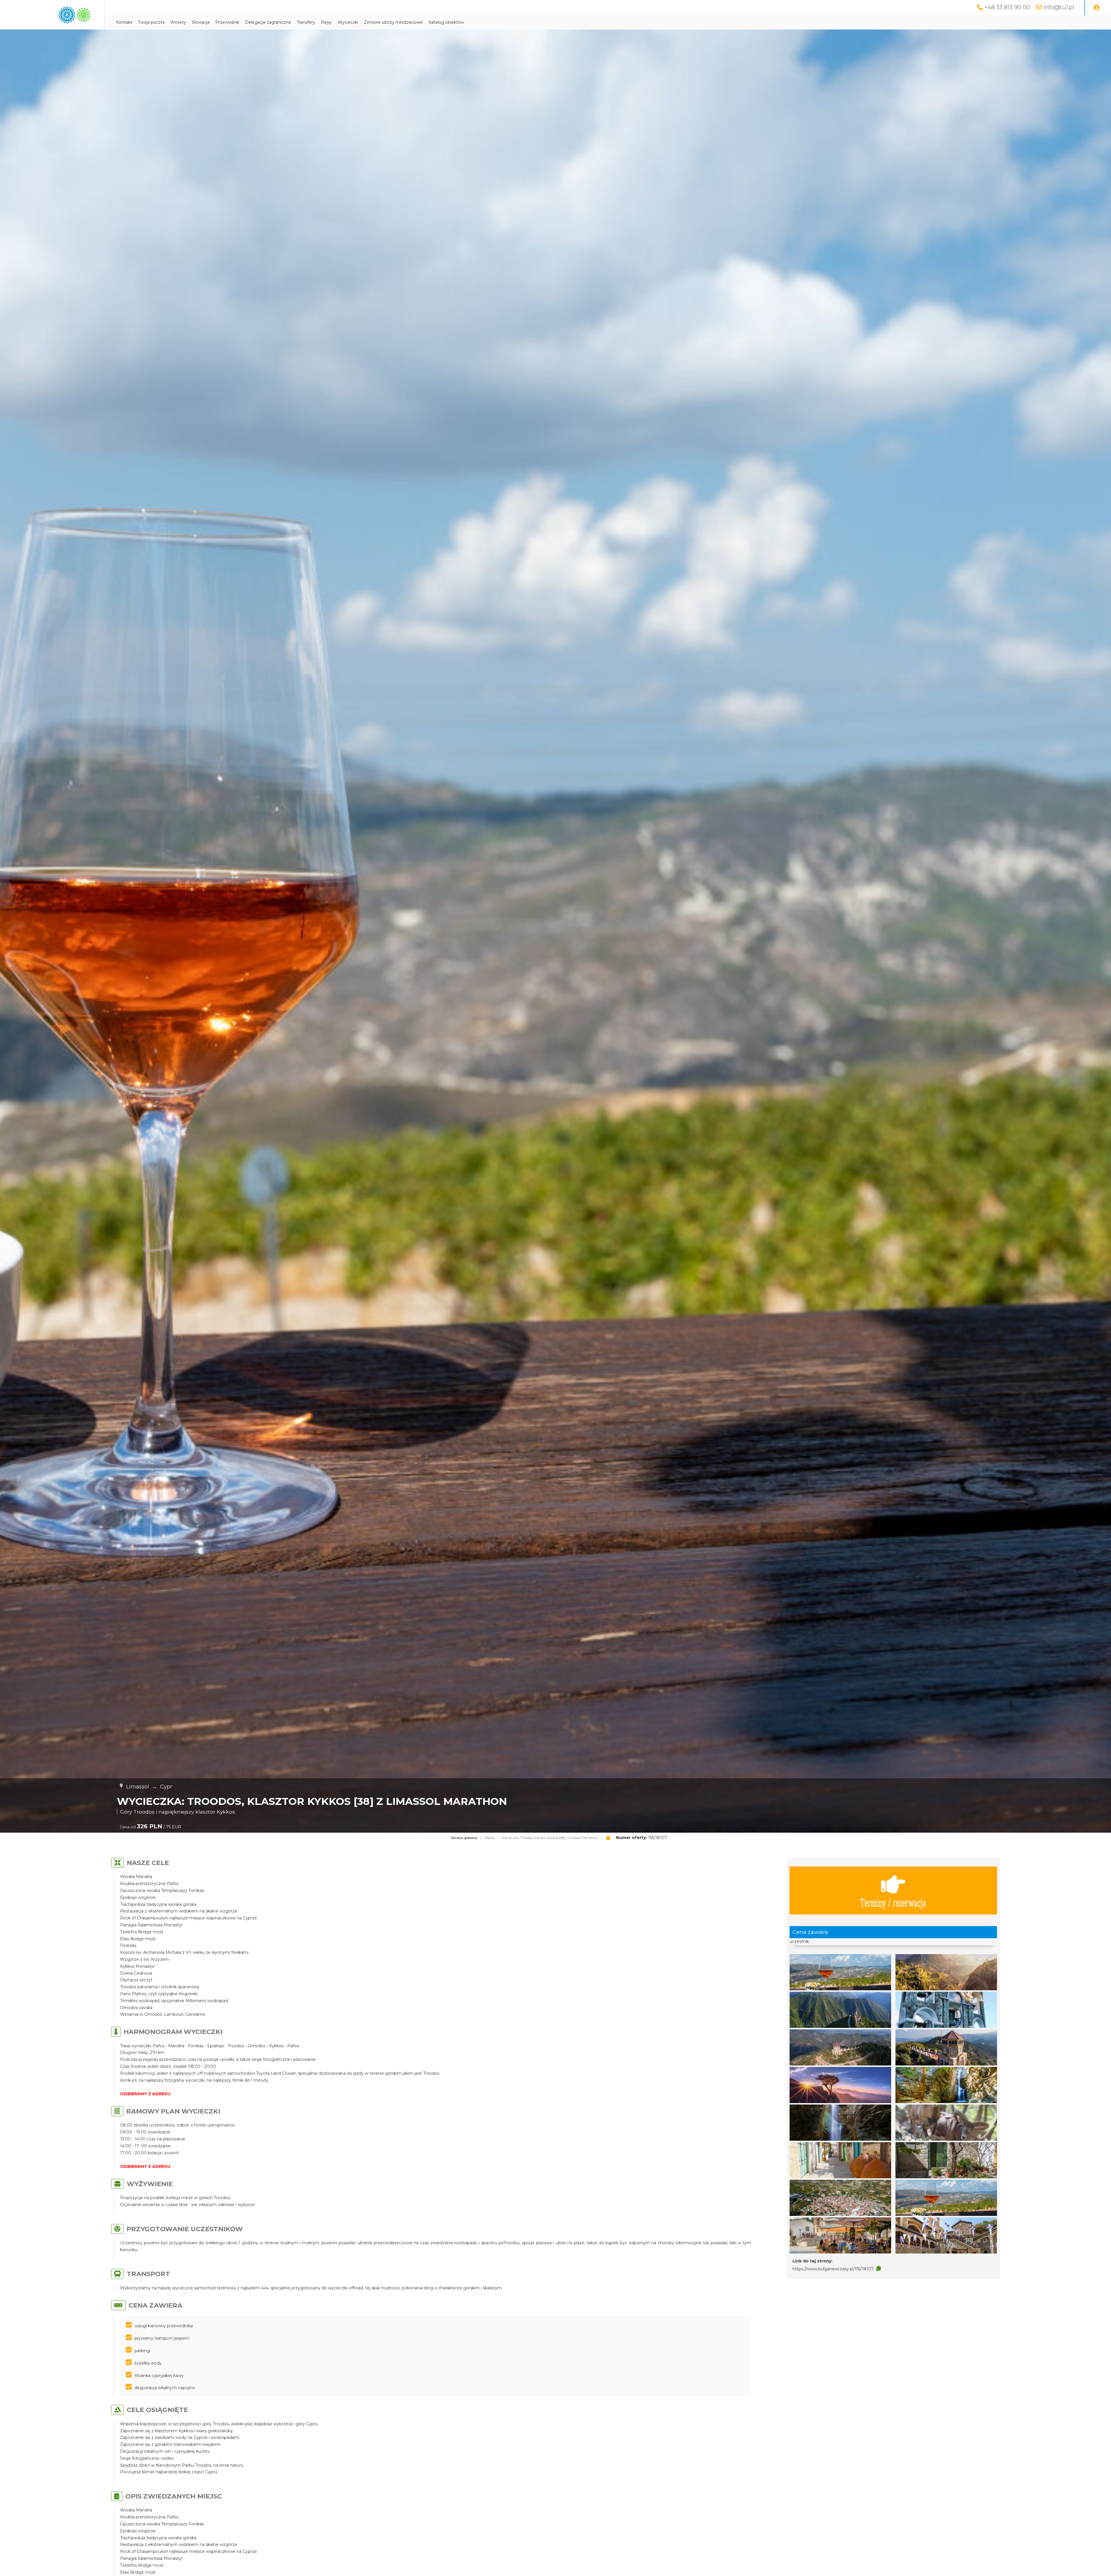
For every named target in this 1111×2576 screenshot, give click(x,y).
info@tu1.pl (1059, 7)
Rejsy (326, 22)
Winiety (178, 22)
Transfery (306, 22)
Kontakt (124, 22)
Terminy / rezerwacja (893, 1902)
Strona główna (464, 1838)
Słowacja (201, 22)
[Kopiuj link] (879, 2269)
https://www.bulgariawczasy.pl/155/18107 (833, 2269)
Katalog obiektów (446, 22)
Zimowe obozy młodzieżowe (393, 22)
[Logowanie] (1097, 8)
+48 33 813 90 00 (1007, 7)
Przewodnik (227, 22)
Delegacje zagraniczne (268, 22)
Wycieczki (348, 22)
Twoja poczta (151, 22)
